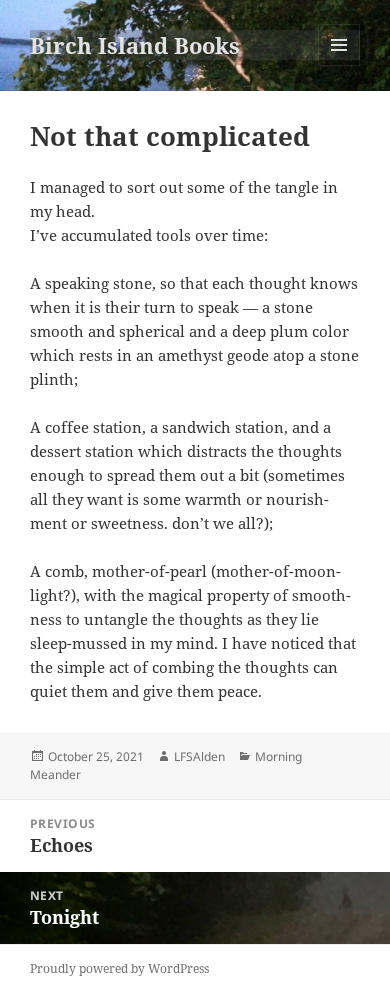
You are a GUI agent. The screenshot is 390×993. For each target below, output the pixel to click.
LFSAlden (199, 756)
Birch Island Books (135, 45)
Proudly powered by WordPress (119, 968)
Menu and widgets (339, 65)
